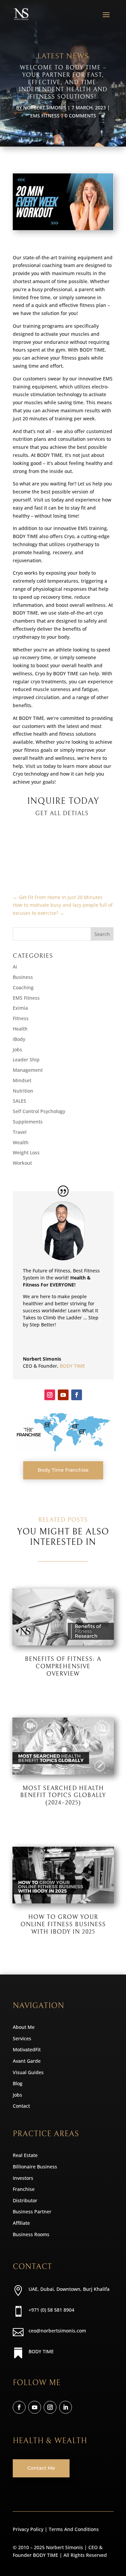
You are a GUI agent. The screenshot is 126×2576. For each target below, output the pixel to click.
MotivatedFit (27, 2049)
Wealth (21, 1142)
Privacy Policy (28, 2529)
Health (20, 1029)
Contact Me (41, 2468)
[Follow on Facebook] (77, 1395)
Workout (22, 1163)
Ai (15, 967)
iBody (19, 1039)
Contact (21, 2106)
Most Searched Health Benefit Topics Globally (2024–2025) (63, 1795)
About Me (24, 2027)
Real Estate (25, 2155)
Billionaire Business (35, 2167)
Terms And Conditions (74, 2529)
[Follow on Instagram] (50, 1395)
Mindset (22, 1080)
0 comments (80, 116)
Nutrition (23, 1091)
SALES (19, 1101)
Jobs (17, 1049)
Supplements (28, 1122)
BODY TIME (72, 1366)
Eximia (20, 1008)
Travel (20, 1132)
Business (23, 977)
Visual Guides (28, 2072)
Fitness (21, 1018)
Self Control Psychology (39, 1111)
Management (28, 1070)
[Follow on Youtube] (63, 1395)
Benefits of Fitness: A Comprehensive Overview (63, 1666)
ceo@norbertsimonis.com (57, 2331)
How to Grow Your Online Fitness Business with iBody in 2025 (63, 1924)
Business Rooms (31, 2234)
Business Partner (32, 2212)
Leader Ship (26, 1060)
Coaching (23, 987)
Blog (18, 2083)
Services (22, 2038)
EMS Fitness (45, 116)
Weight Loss (26, 1152)
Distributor (25, 2200)
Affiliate (21, 2223)
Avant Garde (27, 2061)
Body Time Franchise (63, 1470)
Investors (23, 2178)
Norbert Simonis (45, 108)
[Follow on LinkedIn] (66, 2407)
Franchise (24, 2189)
